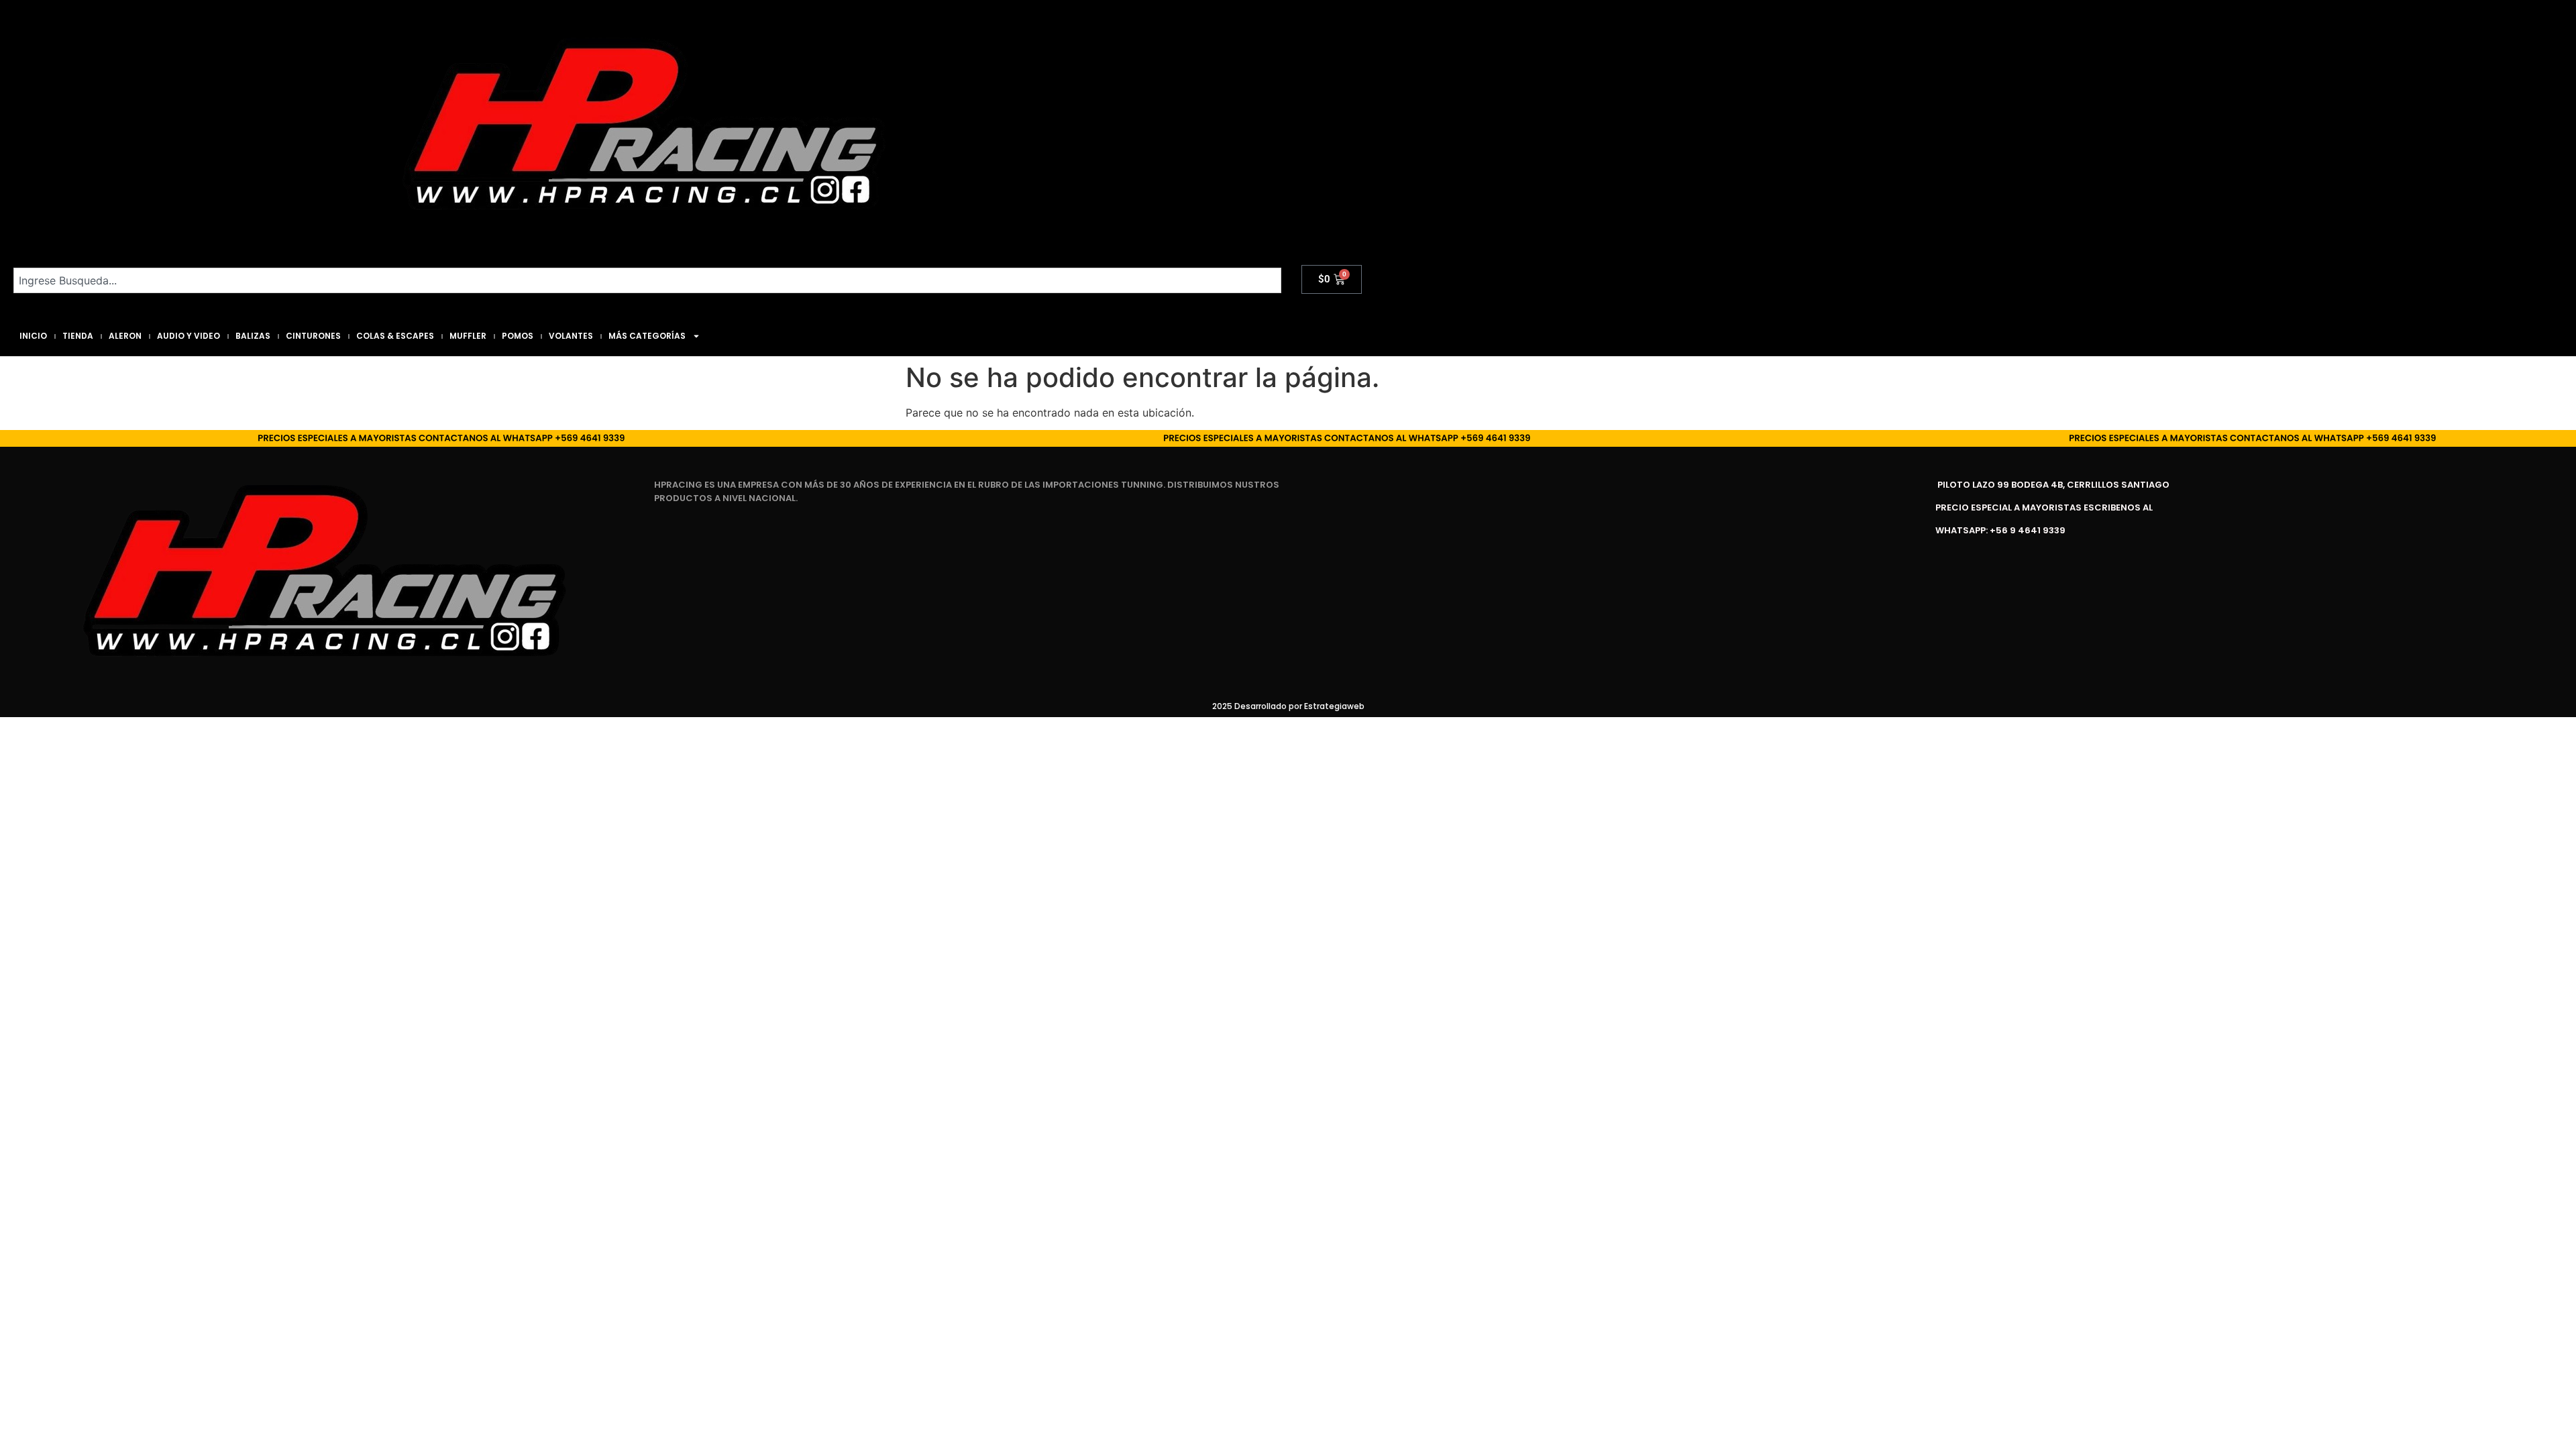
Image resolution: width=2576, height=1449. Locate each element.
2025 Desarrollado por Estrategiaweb (1288, 706)
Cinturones (313, 336)
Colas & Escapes (395, 336)
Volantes (571, 336)
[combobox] (647, 280)
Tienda (78, 336)
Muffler (468, 336)
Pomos (518, 336)
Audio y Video (189, 336)
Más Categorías (647, 336)
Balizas (253, 336)
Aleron (125, 336)
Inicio (33, 336)
